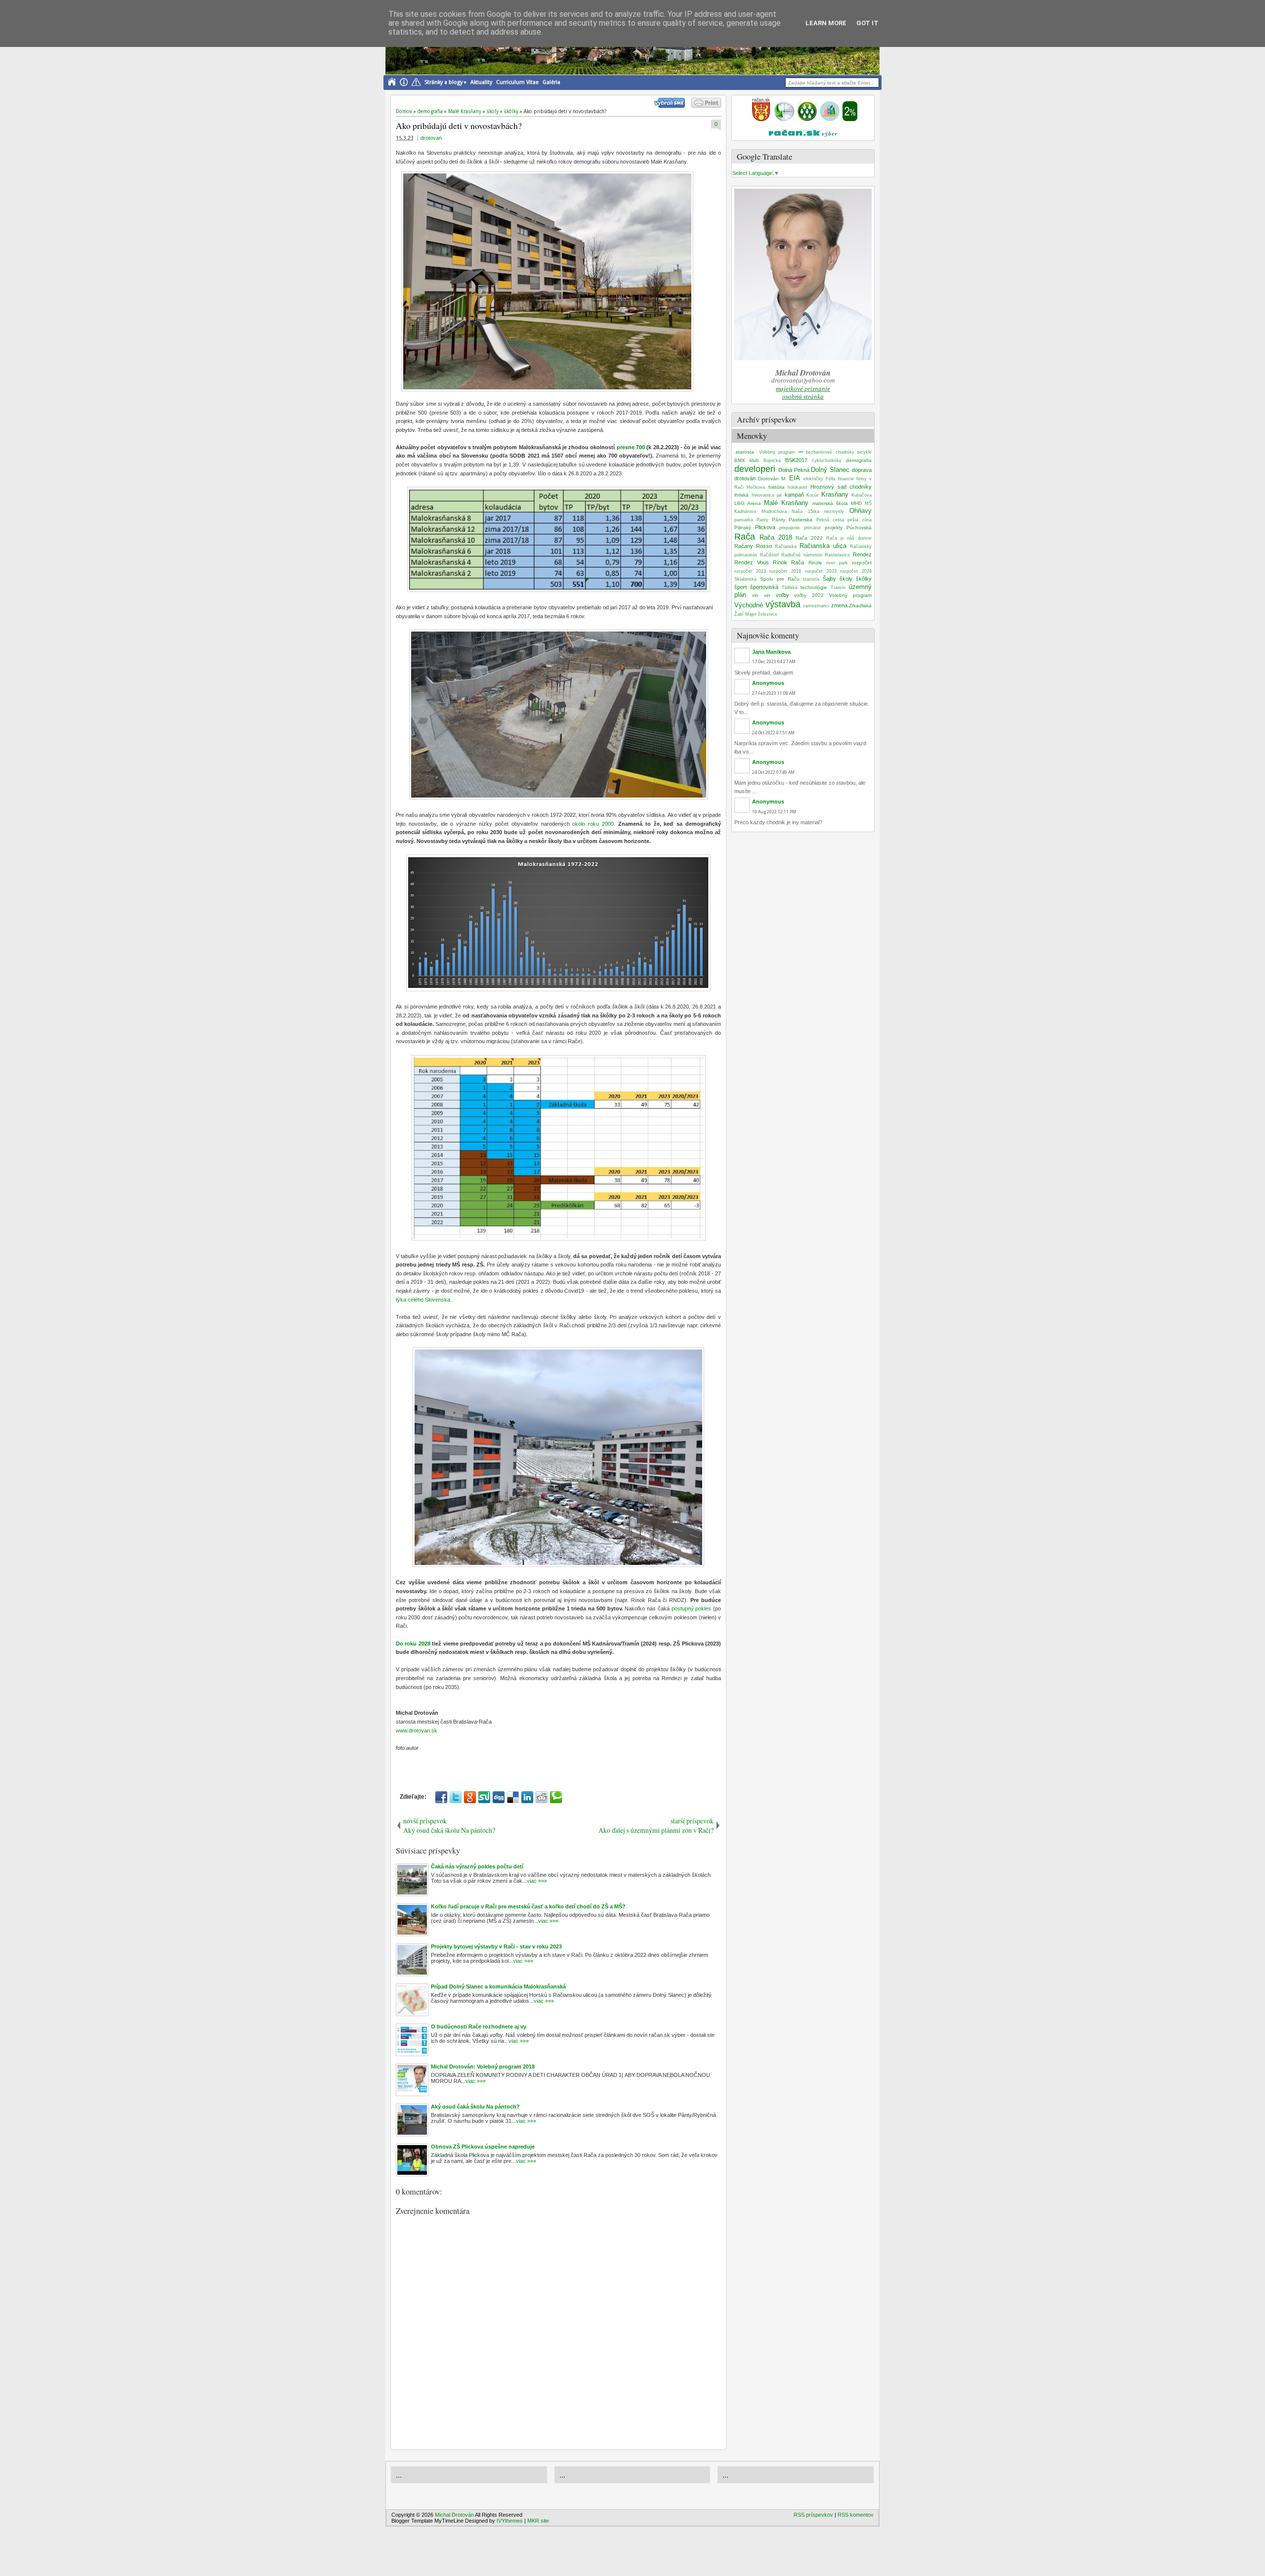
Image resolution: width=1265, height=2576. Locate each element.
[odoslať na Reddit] (542, 1797)
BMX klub (747, 460)
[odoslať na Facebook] (441, 1797)
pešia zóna (860, 520)
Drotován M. (772, 479)
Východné (749, 605)
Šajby (829, 579)
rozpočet (862, 563)
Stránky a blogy (443, 82)
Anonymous (768, 683)
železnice (768, 614)
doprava (862, 470)
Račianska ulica (823, 546)
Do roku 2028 (413, 1644)
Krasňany (835, 494)
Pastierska (801, 520)
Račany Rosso (753, 546)
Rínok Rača (788, 562)
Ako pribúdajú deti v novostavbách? (459, 126)
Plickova (765, 527)
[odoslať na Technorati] (556, 1797)
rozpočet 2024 (856, 571)
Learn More (826, 23)
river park (837, 563)
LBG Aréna (748, 503)
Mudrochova (774, 511)
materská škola (830, 503)
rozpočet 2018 (785, 571)
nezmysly (834, 511)
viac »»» (537, 1881)
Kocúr (812, 495)
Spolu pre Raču (780, 579)
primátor (812, 528)
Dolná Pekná (794, 470)
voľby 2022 (809, 595)
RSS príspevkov (813, 2515)
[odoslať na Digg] (499, 1797)
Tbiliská (790, 588)
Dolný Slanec (830, 470)
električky (813, 479)
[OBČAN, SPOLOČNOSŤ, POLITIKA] (807, 119)
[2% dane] (850, 119)
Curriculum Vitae (517, 82)
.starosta (744, 452)
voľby (782, 595)
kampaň (794, 495)
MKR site (538, 2521)
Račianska (786, 547)
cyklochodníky (827, 461)
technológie (814, 587)
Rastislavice (837, 555)
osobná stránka (803, 397)
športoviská (764, 587)
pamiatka (744, 520)
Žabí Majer (745, 614)
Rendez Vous (752, 562)
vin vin (761, 595)
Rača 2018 (776, 537)
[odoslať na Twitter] (456, 1797)
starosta (811, 579)
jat (779, 495)
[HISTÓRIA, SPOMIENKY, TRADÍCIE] (784, 119)
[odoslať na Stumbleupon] (484, 1797)
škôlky (864, 579)
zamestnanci (816, 606)
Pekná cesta (830, 520)
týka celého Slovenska (423, 1300)
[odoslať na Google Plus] (470, 1797)
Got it (867, 23)
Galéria (551, 82)
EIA (795, 478)
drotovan (431, 138)
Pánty (779, 520)
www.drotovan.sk (417, 1731)
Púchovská (859, 528)
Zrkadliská (860, 606)
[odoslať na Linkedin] (527, 1797)
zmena (839, 605)
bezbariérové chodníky (830, 452)
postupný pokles (692, 1608)
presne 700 (632, 447)
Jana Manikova (771, 652)
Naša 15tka (805, 511)
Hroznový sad (828, 487)
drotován (745, 478)
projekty (834, 528)
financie (846, 479)
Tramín (838, 588)
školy (846, 579)
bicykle (864, 452)
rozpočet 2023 (821, 571)
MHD (856, 503)
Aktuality (481, 82)
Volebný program (850, 595)
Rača (745, 537)
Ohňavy (861, 511)
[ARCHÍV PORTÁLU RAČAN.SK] (830, 119)
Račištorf (769, 555)
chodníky (861, 487)
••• (801, 452)
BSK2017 (796, 460)
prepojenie (790, 528)
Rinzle (815, 563)
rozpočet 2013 (750, 571)
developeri (755, 469)
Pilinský (743, 528)
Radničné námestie (802, 555)
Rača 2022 (809, 538)
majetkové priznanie (803, 389)
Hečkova (756, 487)
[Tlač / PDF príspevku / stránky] (706, 106)
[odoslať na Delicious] (513, 1797)
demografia (859, 460)
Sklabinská (745, 579)
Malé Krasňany (786, 503)
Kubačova (862, 495)
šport (740, 587)
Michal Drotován (454, 2515)
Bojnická (772, 461)
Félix (831, 479)
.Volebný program (777, 452)
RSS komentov (856, 2515)
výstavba (783, 604)
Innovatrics (763, 495)
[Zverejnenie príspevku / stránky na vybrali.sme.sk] (672, 106)
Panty (762, 520)
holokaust (798, 487)
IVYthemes (510, 2521)
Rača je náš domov (849, 538)
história (777, 487)
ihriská (741, 495)
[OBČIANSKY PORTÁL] (761, 119)
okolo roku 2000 (593, 824)
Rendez (862, 554)
